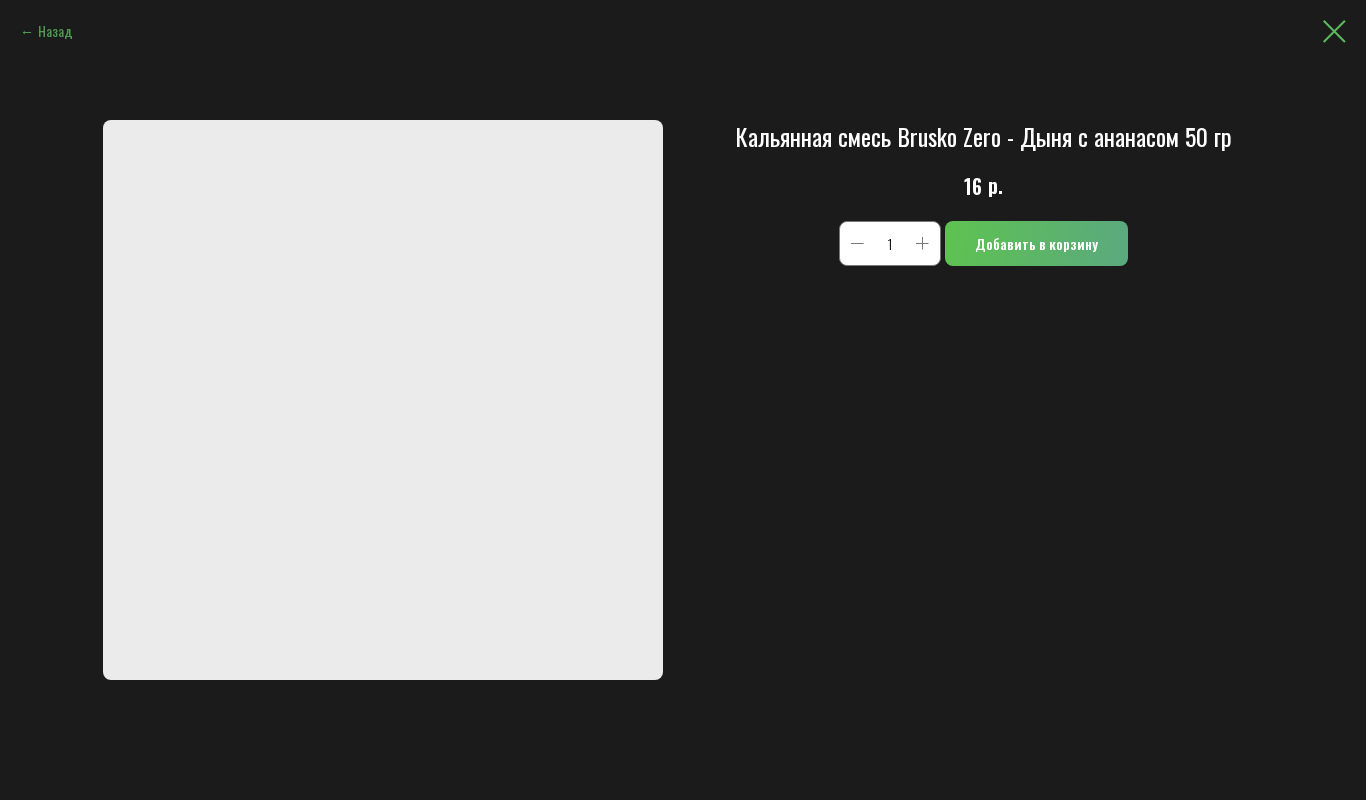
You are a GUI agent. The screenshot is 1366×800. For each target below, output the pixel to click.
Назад (55, 30)
